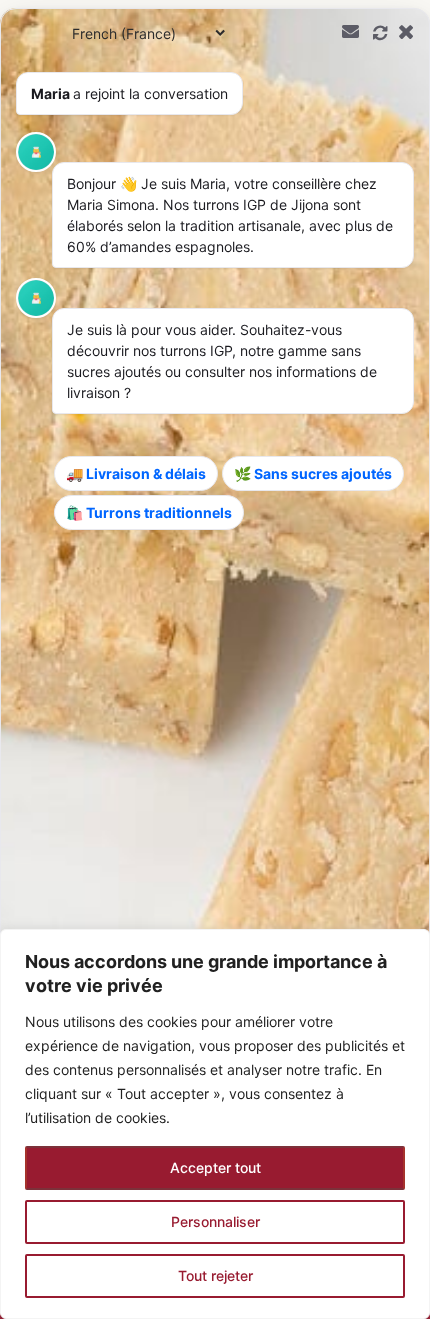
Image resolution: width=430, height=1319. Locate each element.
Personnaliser (215, 1221)
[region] (215, 1124)
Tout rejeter (215, 1275)
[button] (215, 663)
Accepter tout (215, 1167)
